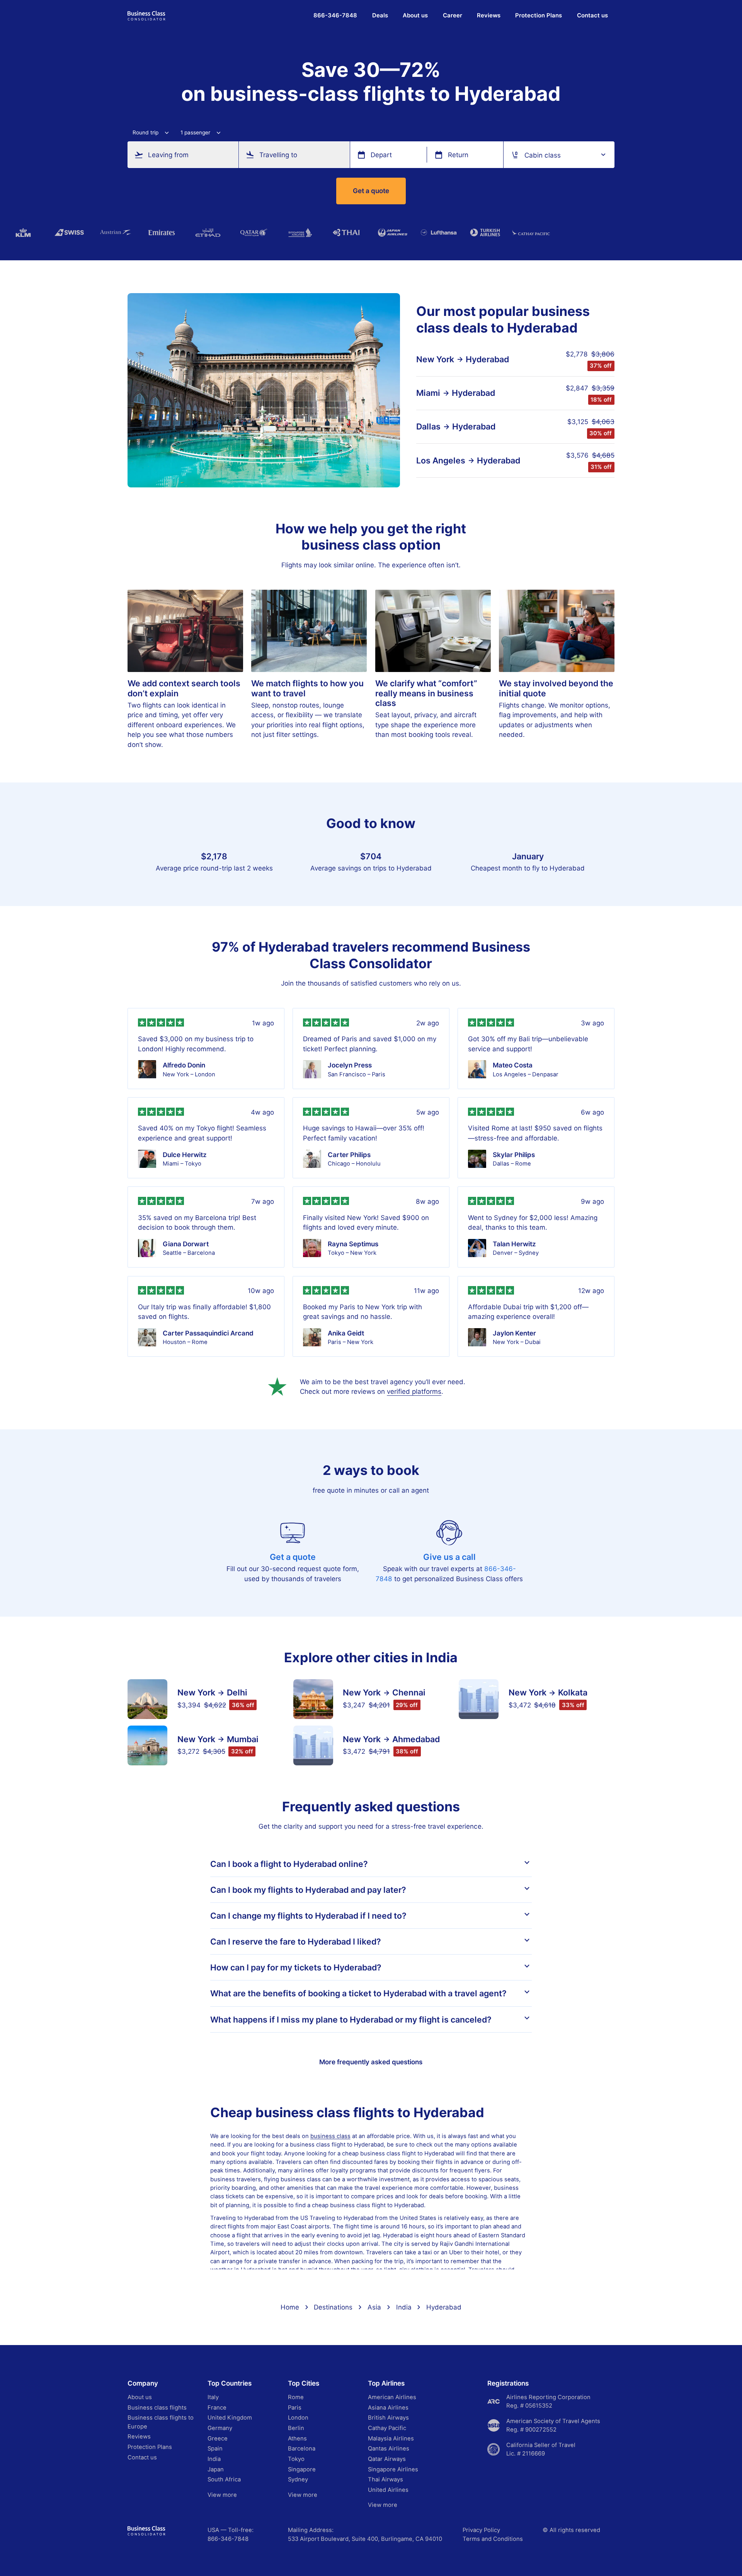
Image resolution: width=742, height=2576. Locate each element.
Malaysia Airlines (391, 2439)
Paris (295, 2408)
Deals (380, 15)
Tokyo (296, 2459)
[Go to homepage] (146, 15)
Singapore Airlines (393, 2469)
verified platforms (414, 1391)
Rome (296, 2397)
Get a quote (371, 191)
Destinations (333, 2307)
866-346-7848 (228, 2539)
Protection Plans (539, 15)
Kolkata (573, 1693)
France (217, 2408)
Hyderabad (487, 359)
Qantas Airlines (389, 2449)
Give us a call (449, 1557)
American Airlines (392, 2397)
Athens (297, 2439)
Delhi (237, 1693)
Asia (374, 2307)
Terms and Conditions (493, 2539)
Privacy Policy (481, 2530)
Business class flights (157, 2408)
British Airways (388, 2418)
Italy (213, 2397)
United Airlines (388, 2490)
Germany (220, 2428)
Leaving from (168, 155)
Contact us (592, 15)
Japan (216, 2469)
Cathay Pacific (387, 2428)
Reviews (489, 15)
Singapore (302, 2469)
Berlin (296, 2428)
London (298, 2418)
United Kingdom (230, 2418)
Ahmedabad (416, 1739)
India (404, 2307)
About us (415, 15)
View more (222, 2495)
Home (290, 2307)
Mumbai (243, 1739)
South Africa (224, 2479)
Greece (218, 2439)
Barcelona (302, 2449)
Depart (381, 155)
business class (330, 2136)
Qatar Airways (387, 2459)
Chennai (409, 1693)
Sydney (298, 2479)
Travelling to (278, 155)
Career (453, 15)
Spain (215, 2449)
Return (458, 155)
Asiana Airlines (388, 2408)
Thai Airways (385, 2479)
